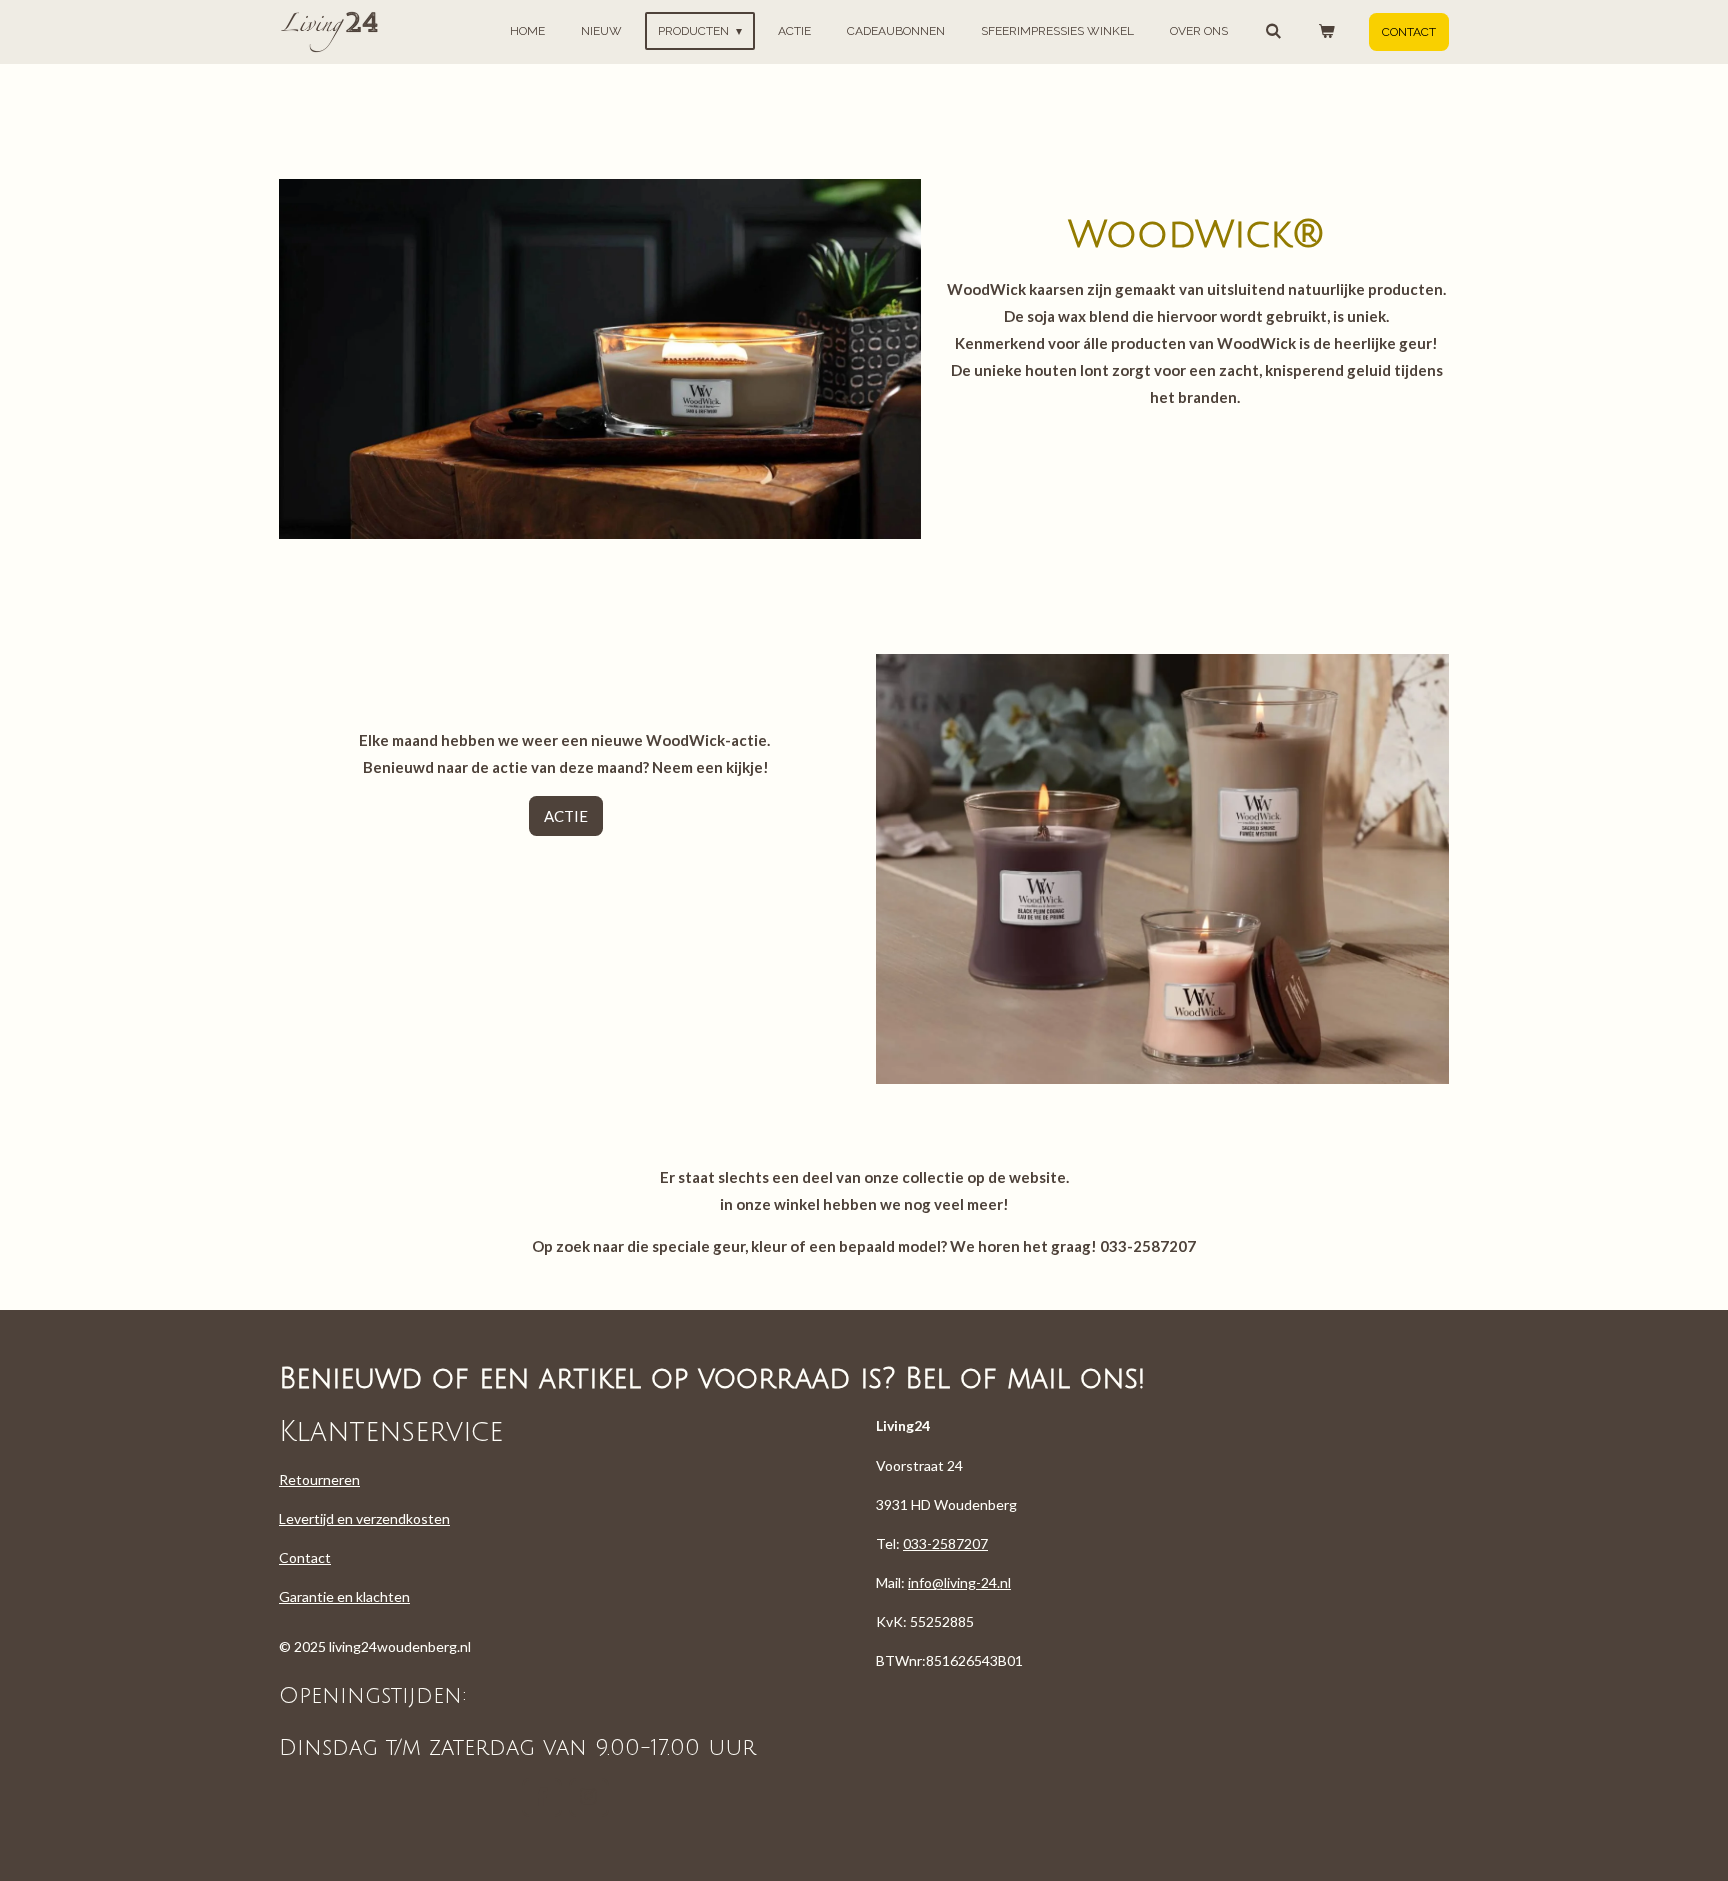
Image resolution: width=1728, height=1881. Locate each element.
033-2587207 (945, 1543)
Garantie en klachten (344, 1596)
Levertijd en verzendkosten (364, 1518)
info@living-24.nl (959, 1582)
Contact (305, 1557)
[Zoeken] (1272, 31)
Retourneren (319, 1479)
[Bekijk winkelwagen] (1325, 31)
